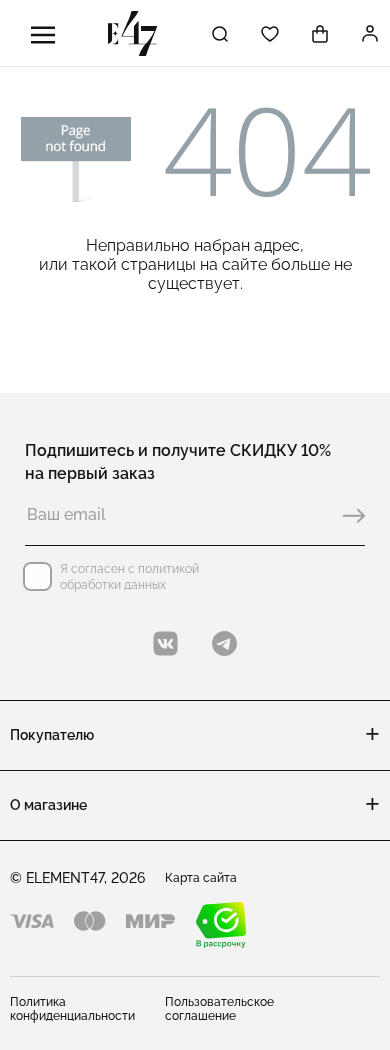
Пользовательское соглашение (219, 1009)
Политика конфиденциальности (72, 1009)
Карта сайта (201, 878)
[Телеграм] (224, 643)
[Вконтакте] (165, 643)
